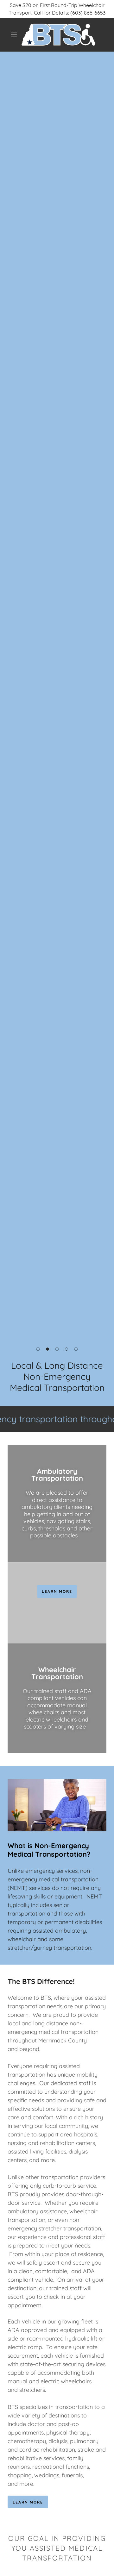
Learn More (28, 2502)
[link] (58, 35)
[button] (14, 35)
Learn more (57, 1591)
